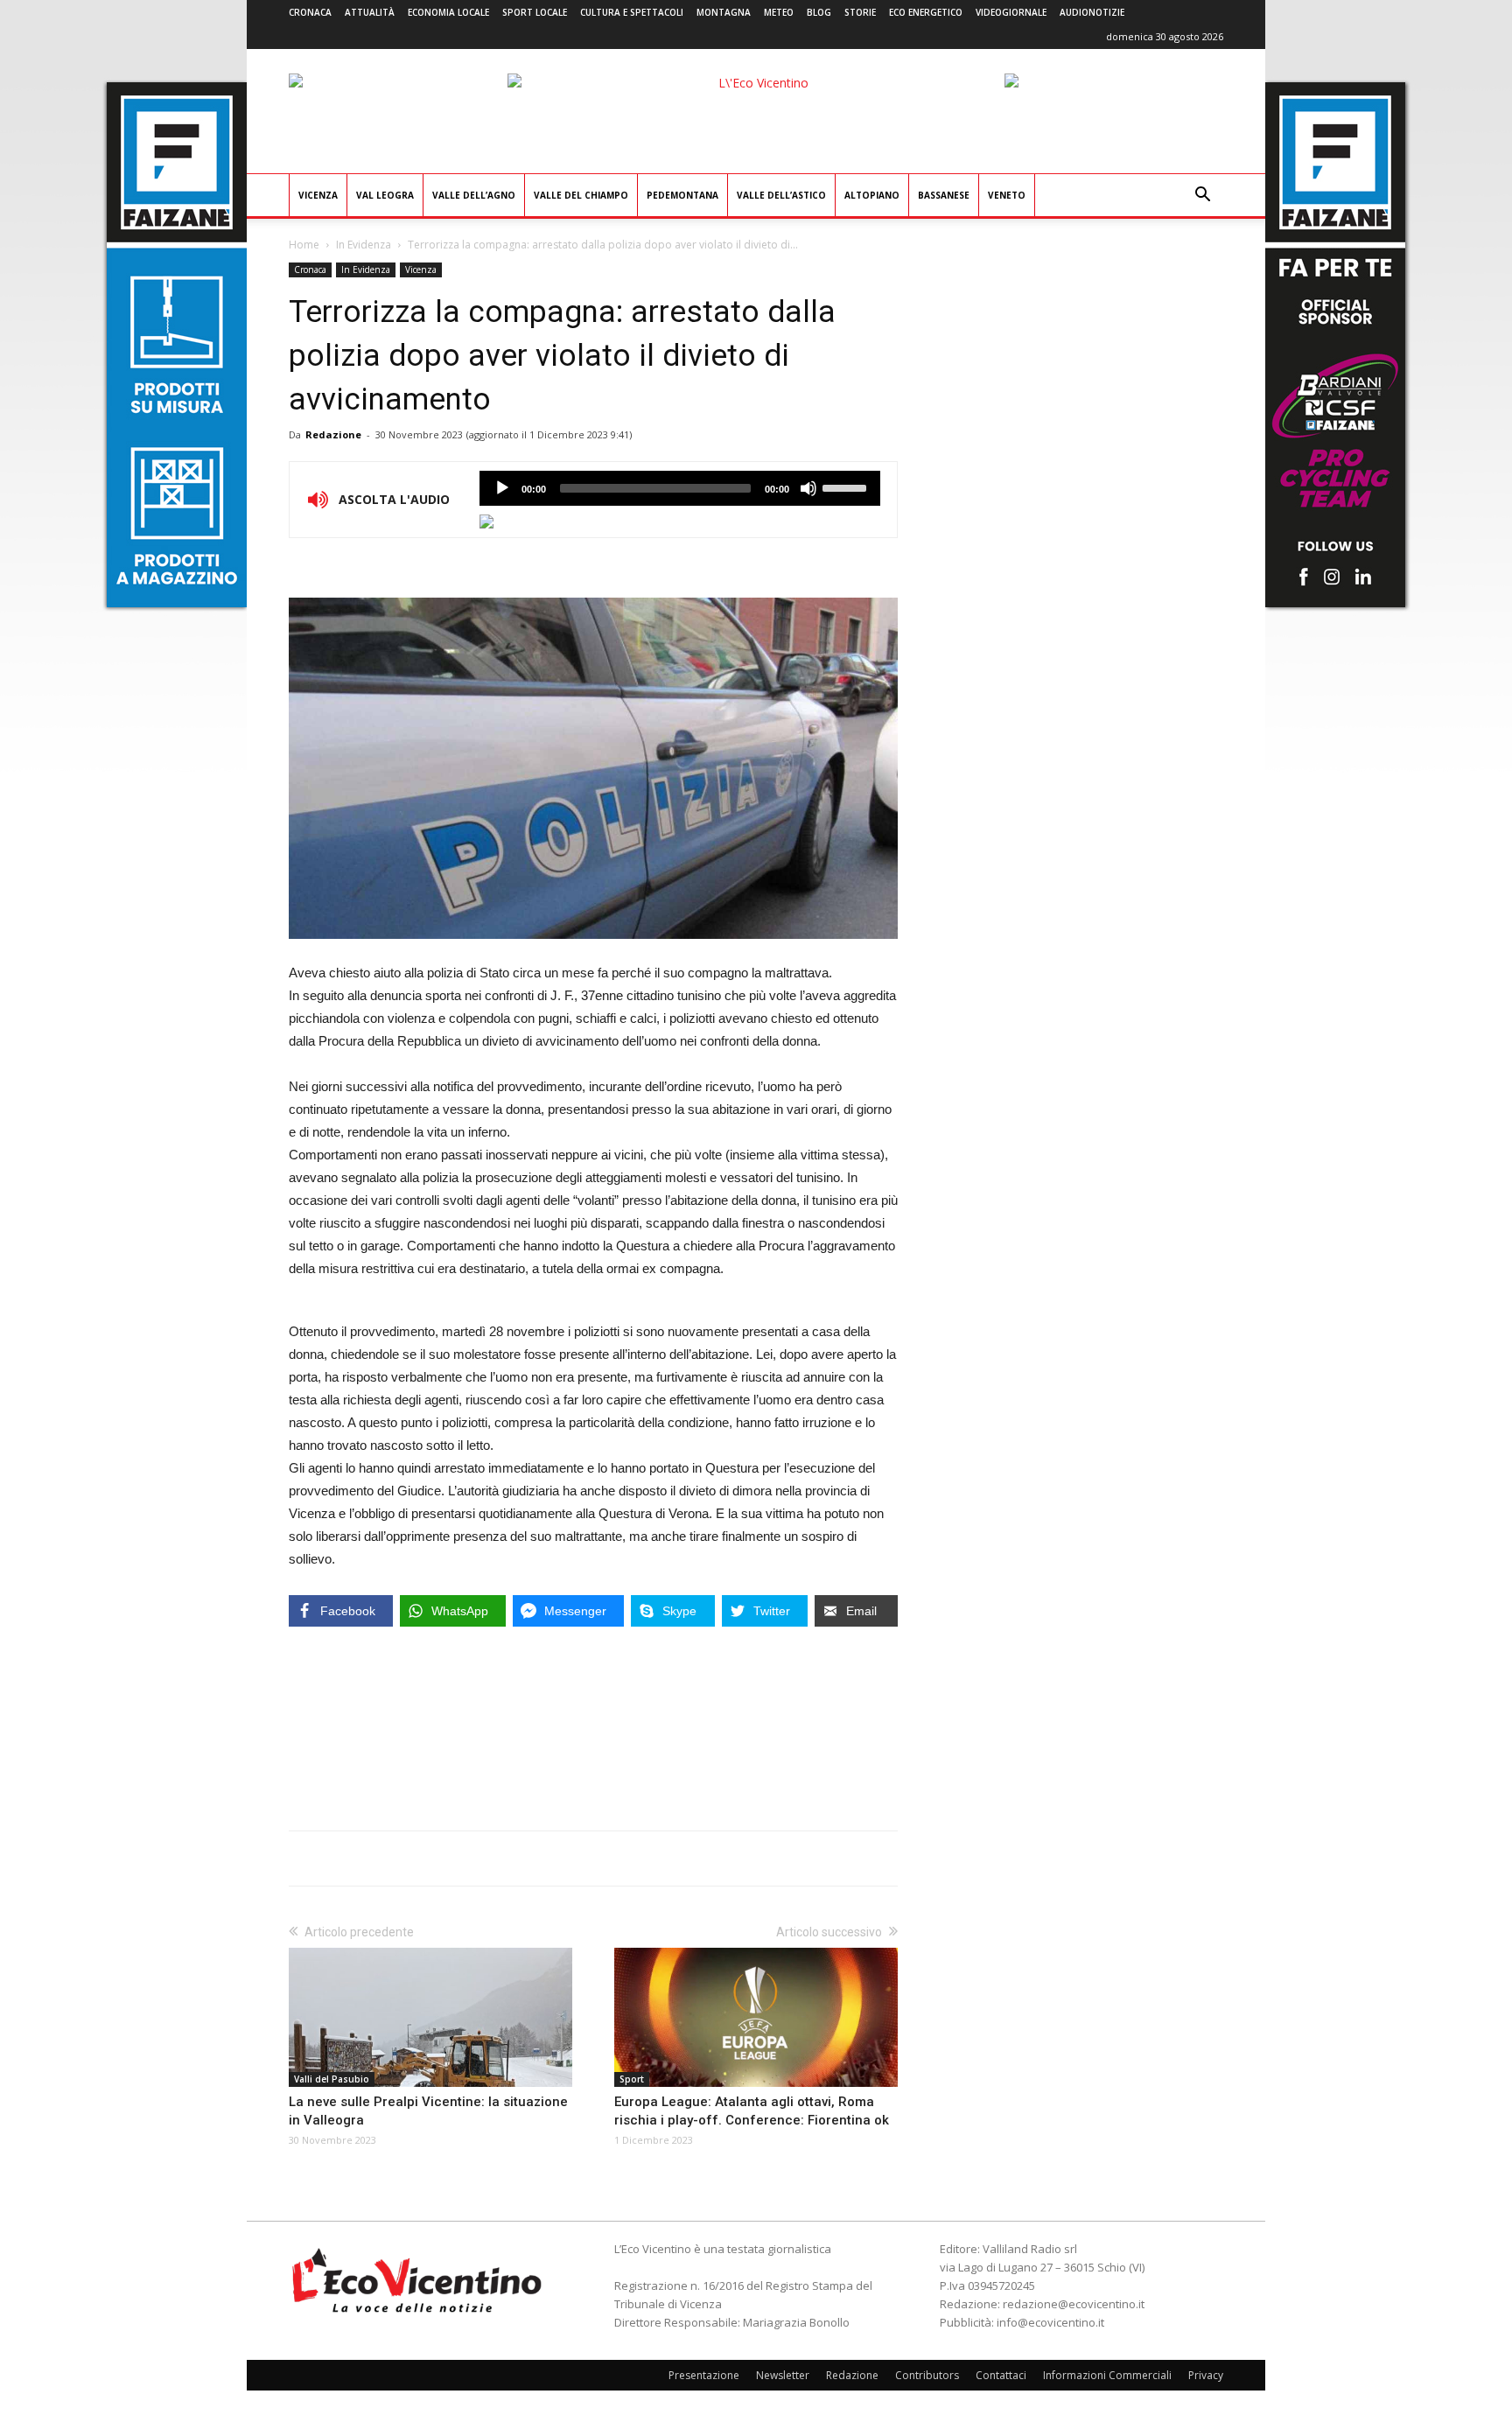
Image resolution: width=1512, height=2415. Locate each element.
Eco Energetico (926, 12)
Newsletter (783, 2375)
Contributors (927, 2375)
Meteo (779, 12)
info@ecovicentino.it (1050, 2322)
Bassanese (944, 195)
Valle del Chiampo (581, 195)
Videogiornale (1011, 12)
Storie (860, 12)
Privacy (1206, 2375)
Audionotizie (1092, 12)
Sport (632, 2079)
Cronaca (310, 12)
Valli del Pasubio (332, 2079)
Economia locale (448, 12)
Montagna (724, 12)
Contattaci (1001, 2375)
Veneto (1007, 195)
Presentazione (704, 2375)
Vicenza (318, 195)
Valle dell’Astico (781, 195)
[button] (1202, 196)
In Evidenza (364, 245)
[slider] (847, 486)
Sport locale (535, 12)
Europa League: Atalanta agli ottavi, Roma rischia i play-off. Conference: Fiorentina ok (752, 2111)
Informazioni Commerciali (1107, 2375)
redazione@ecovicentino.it (1074, 2304)
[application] (680, 488)
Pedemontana (682, 195)
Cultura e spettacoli (632, 12)
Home (304, 245)
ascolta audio (502, 488)
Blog (819, 12)
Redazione (333, 434)
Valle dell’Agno (474, 195)
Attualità (370, 12)
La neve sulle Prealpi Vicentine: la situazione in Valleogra (428, 2111)
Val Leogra (385, 195)
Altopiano (872, 195)
